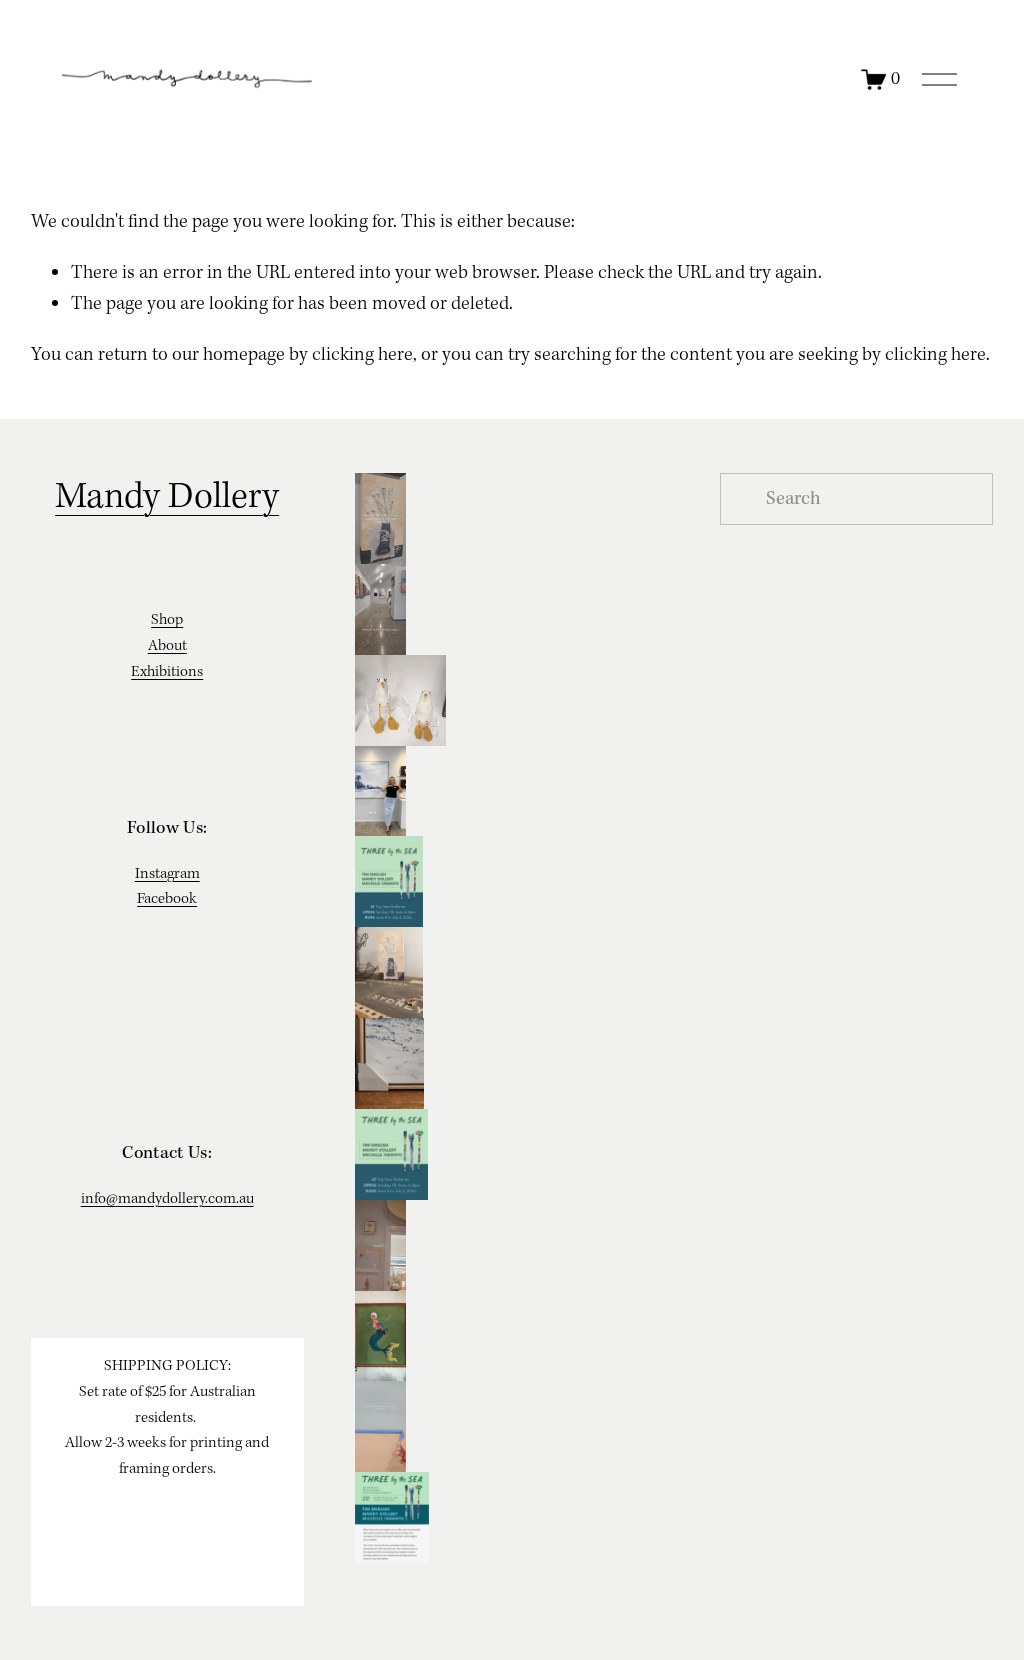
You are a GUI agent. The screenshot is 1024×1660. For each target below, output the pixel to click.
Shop (167, 620)
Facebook (167, 899)
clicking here (362, 355)
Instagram (167, 874)
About (167, 646)
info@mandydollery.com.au (167, 1199)
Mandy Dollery (167, 498)
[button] (512, 518)
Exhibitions (167, 672)
